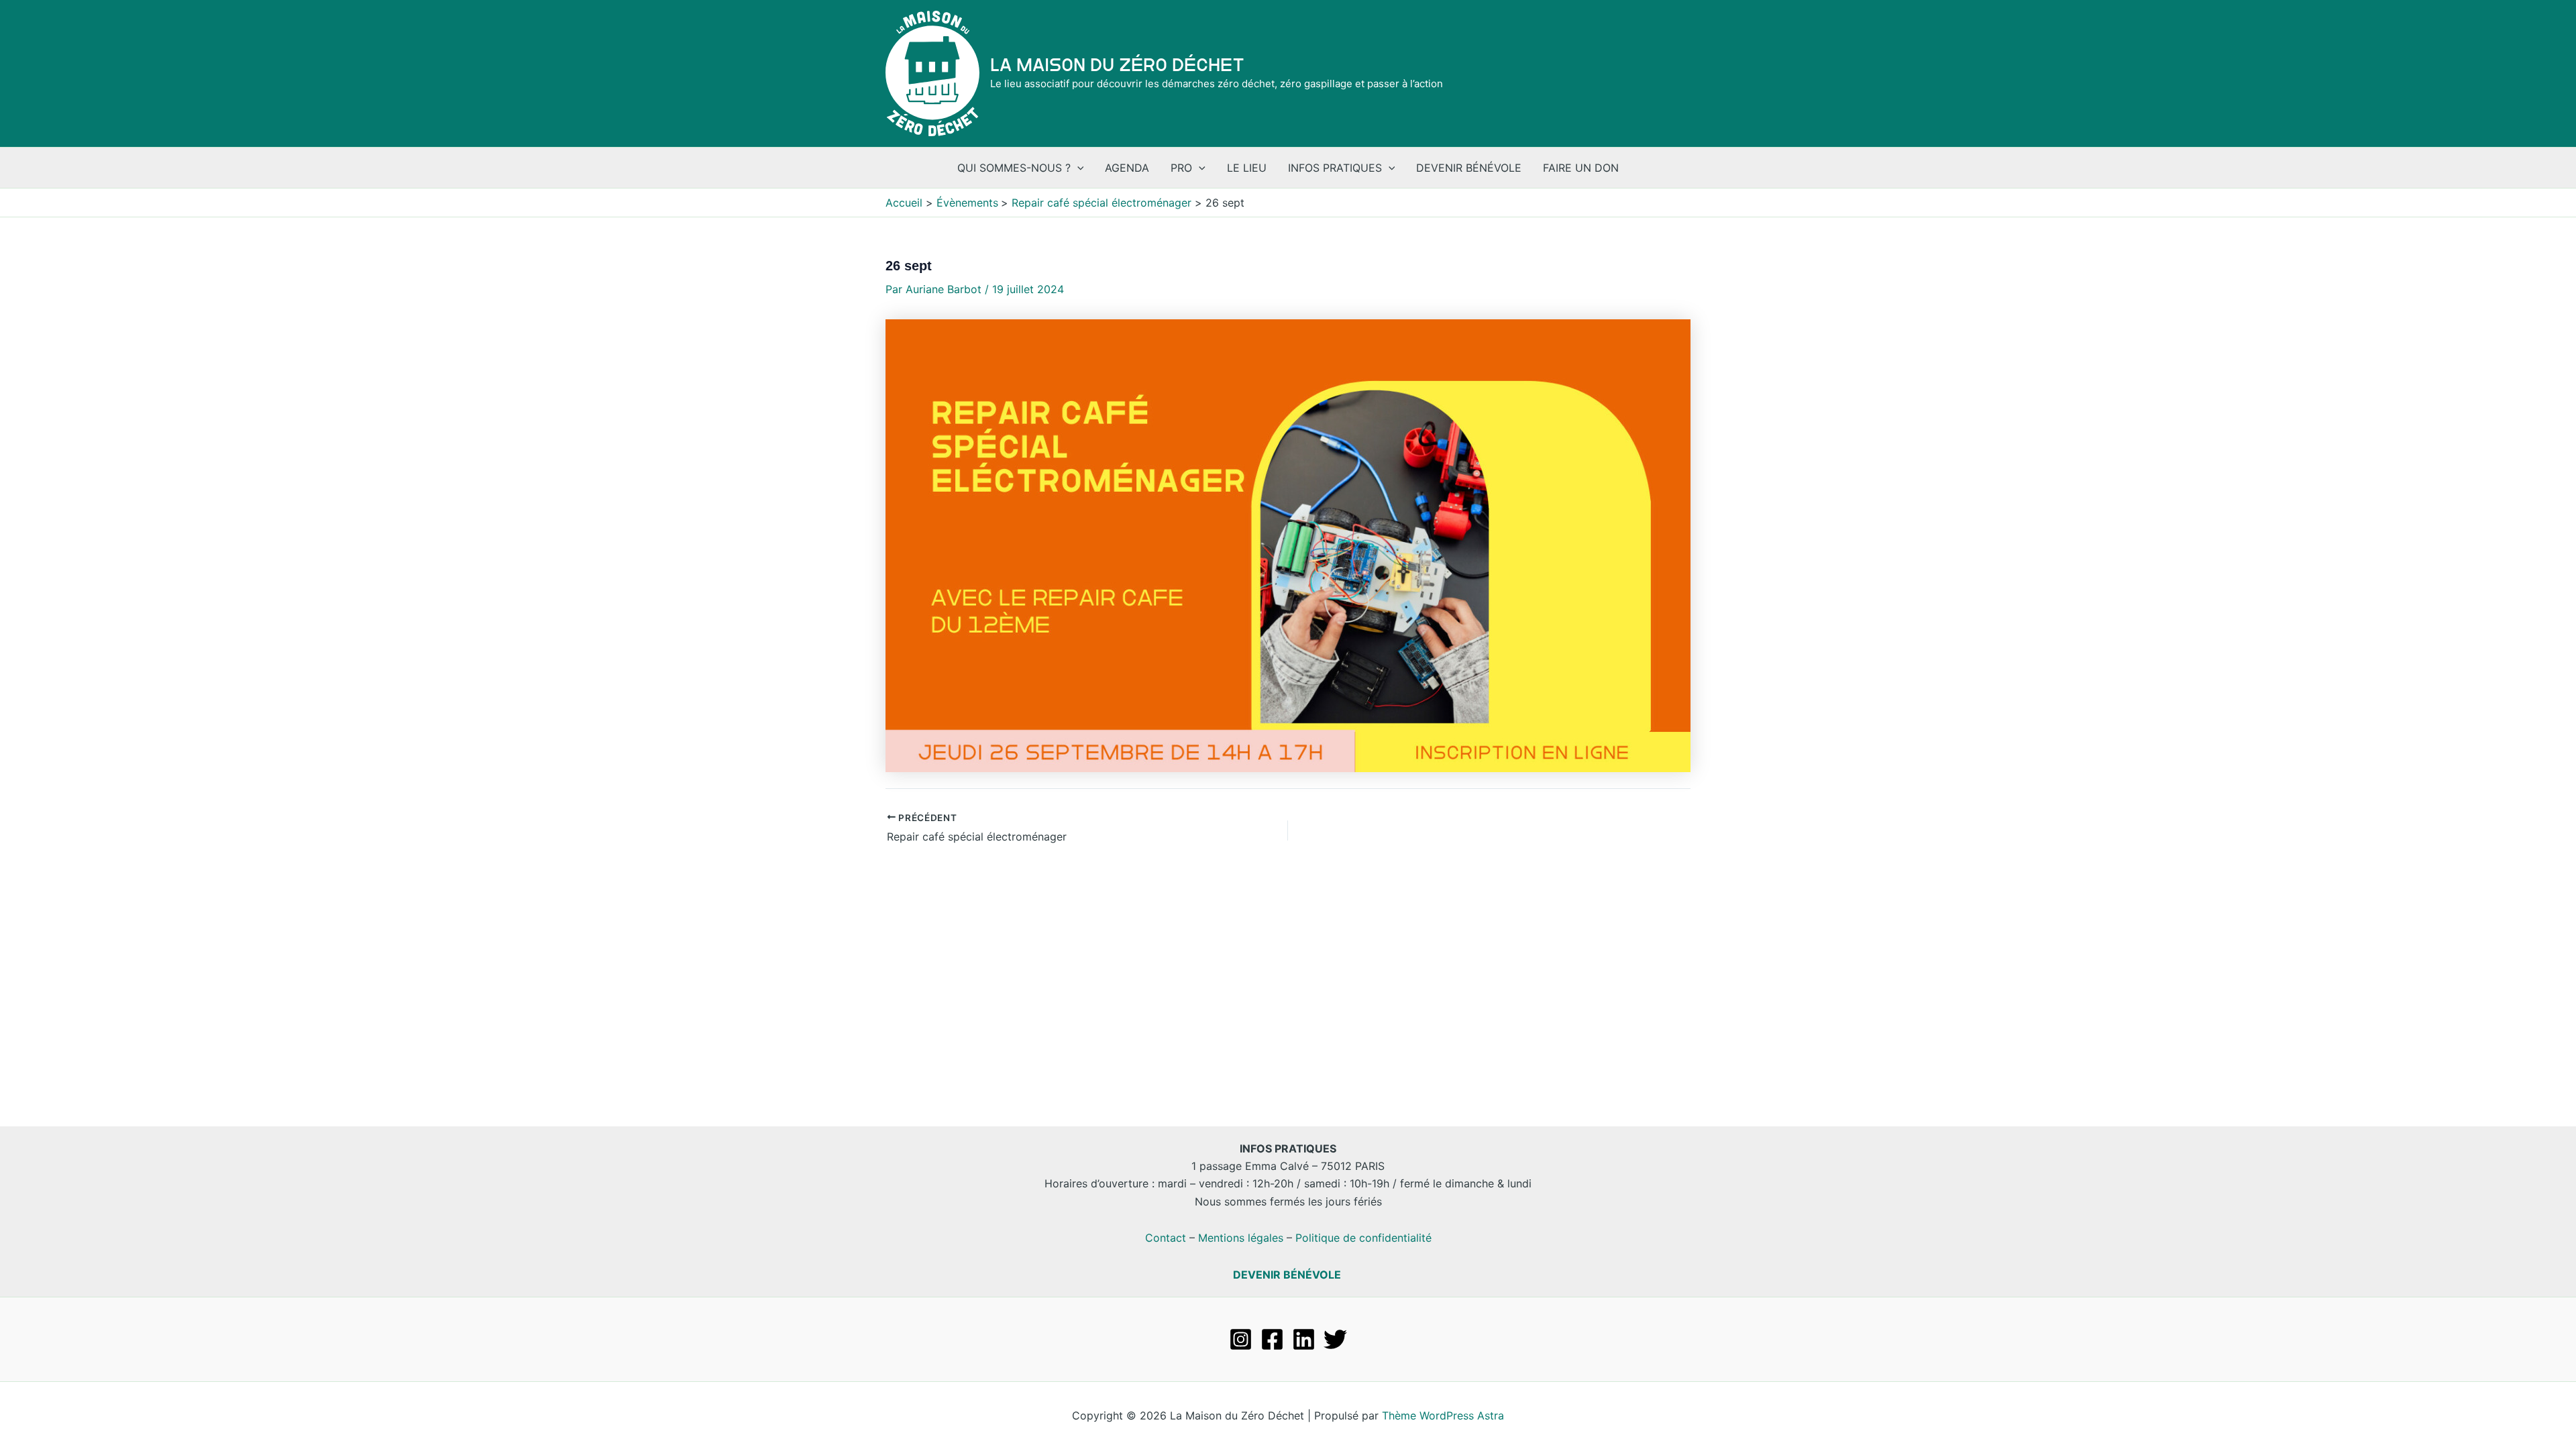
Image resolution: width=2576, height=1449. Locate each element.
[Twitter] (1335, 1339)
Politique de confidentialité (1363, 1238)
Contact (1166, 1238)
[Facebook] (1272, 1339)
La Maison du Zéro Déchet (1117, 65)
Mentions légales (1241, 1238)
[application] (1077, 168)
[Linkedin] (1304, 1339)
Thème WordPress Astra (1443, 1415)
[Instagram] (1241, 1339)
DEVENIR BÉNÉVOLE (1287, 1275)
